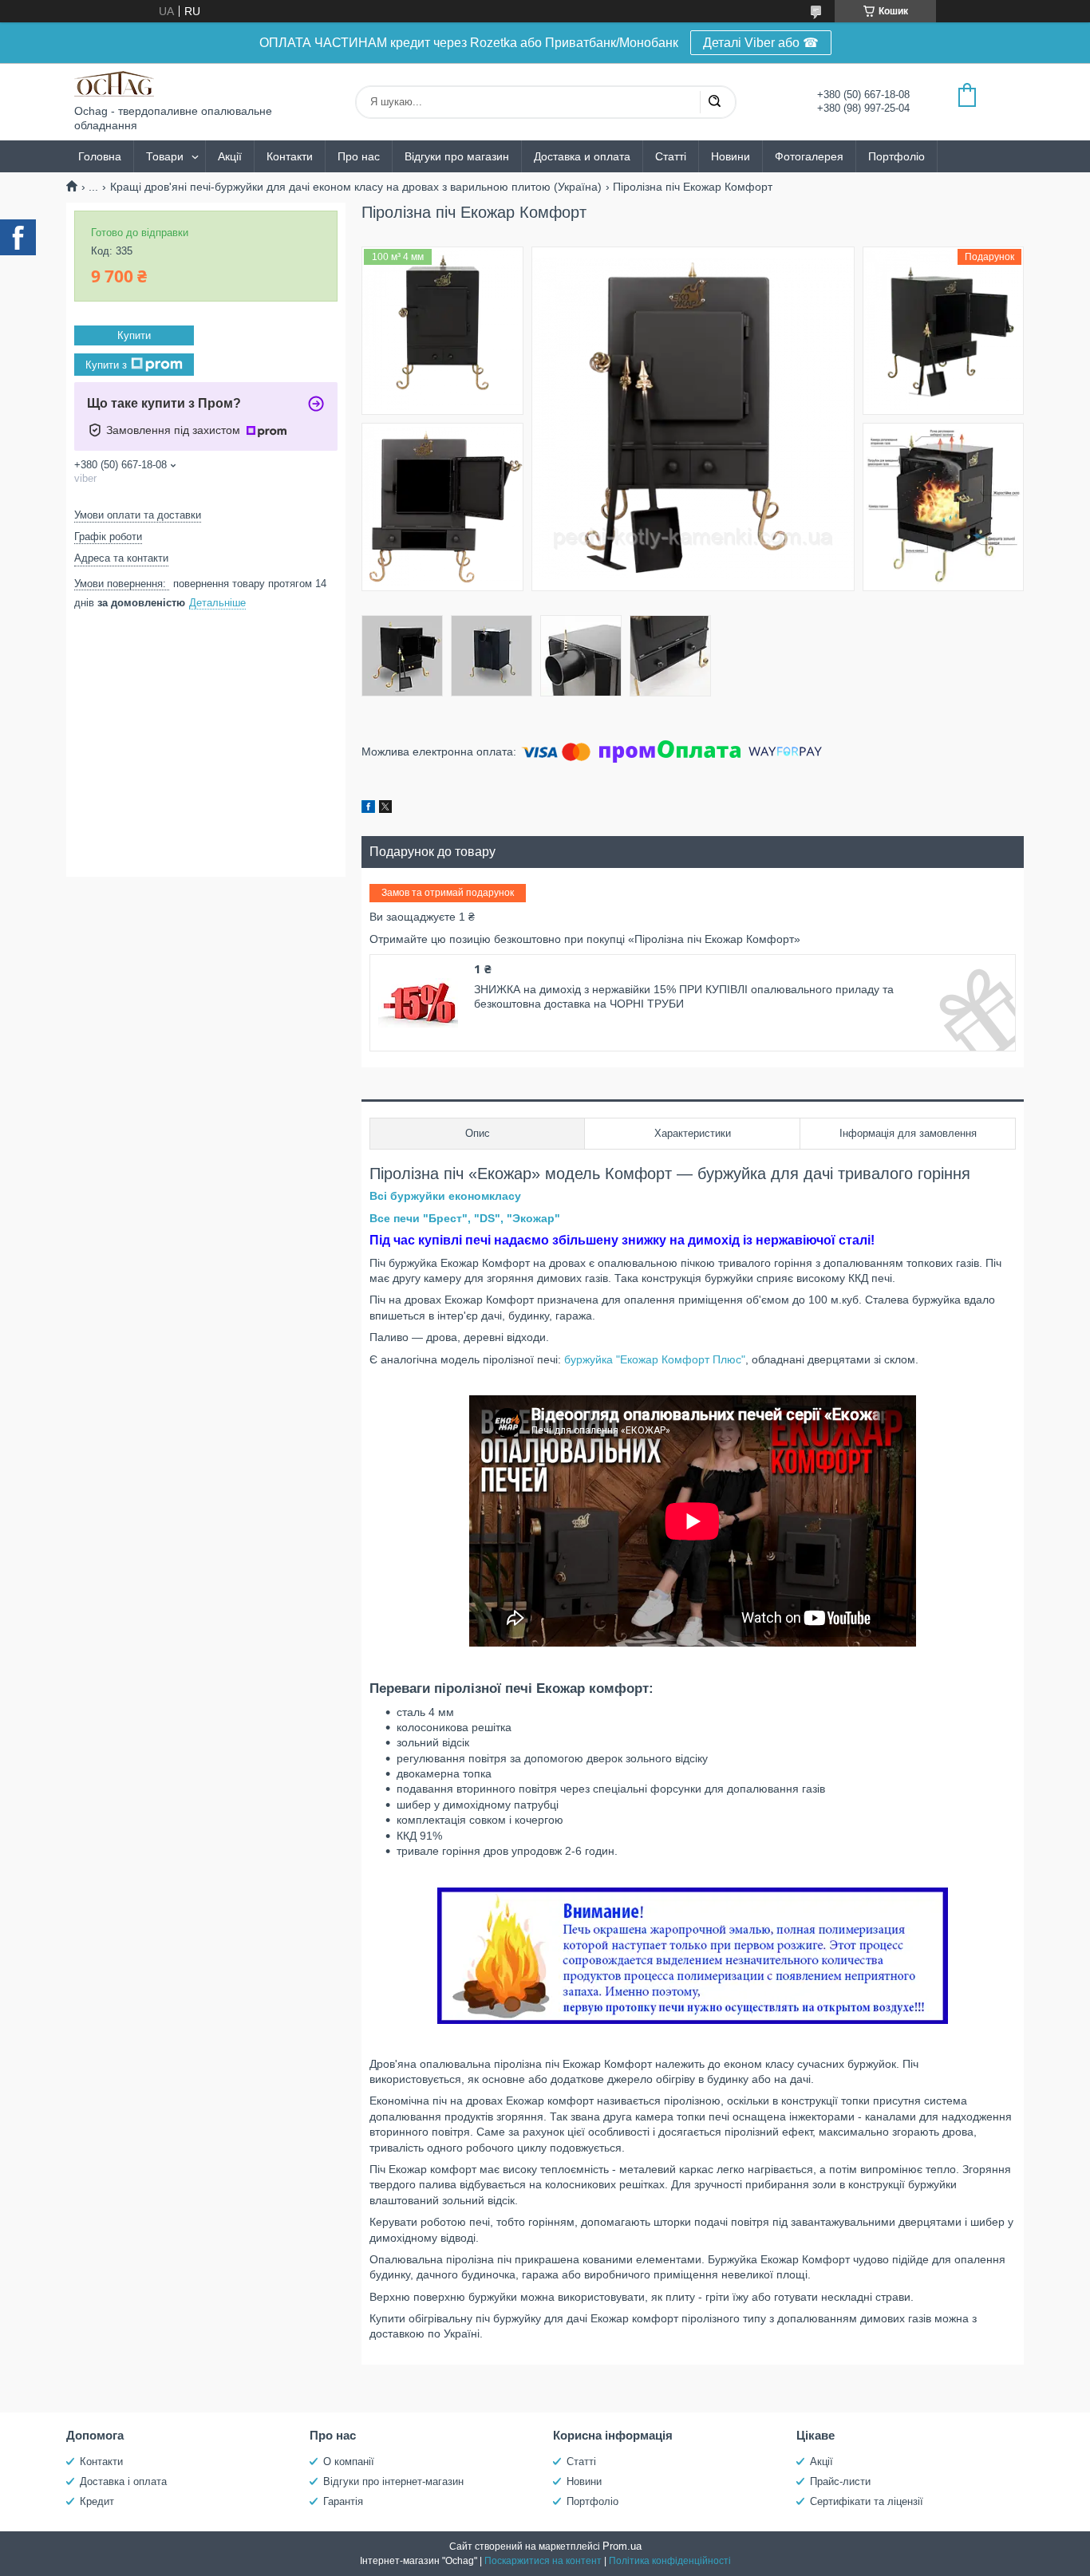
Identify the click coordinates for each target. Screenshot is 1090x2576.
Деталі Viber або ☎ (761, 43)
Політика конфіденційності (670, 2561)
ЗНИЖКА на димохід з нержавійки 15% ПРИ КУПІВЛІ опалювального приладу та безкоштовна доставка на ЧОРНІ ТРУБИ (684, 996)
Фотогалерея (809, 156)
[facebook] (368, 809)
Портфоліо (896, 156)
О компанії (349, 2462)
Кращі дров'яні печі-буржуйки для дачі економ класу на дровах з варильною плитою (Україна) (356, 187)
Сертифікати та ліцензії (867, 2501)
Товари (165, 156)
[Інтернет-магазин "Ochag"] (114, 84)
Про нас (359, 156)
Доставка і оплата (123, 2481)
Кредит (97, 2501)
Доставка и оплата (582, 156)
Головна (100, 156)
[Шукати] (714, 102)
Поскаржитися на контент (543, 2561)
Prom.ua (622, 2546)
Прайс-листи (840, 2481)
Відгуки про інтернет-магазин (393, 2481)
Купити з (106, 364)
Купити (134, 335)
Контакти (290, 156)
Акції (230, 156)
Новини (731, 156)
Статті (671, 156)
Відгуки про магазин (457, 156)
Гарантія (343, 2501)
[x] (385, 809)
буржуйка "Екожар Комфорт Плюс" (655, 1359)
